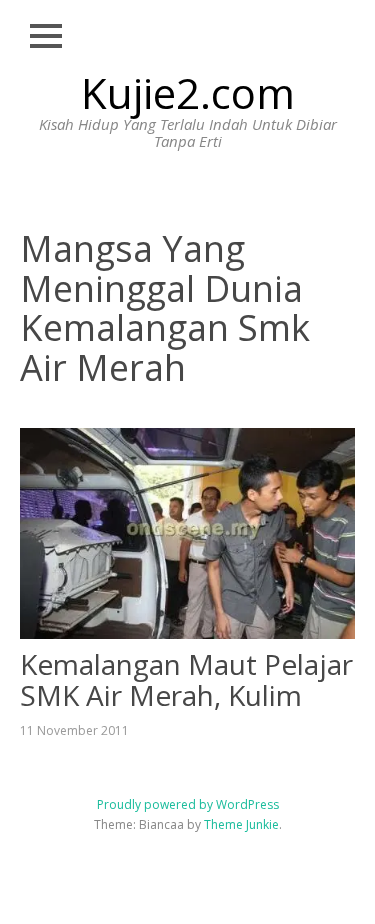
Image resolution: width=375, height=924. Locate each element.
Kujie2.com (188, 92)
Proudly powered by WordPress (188, 804)
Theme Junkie (241, 824)
